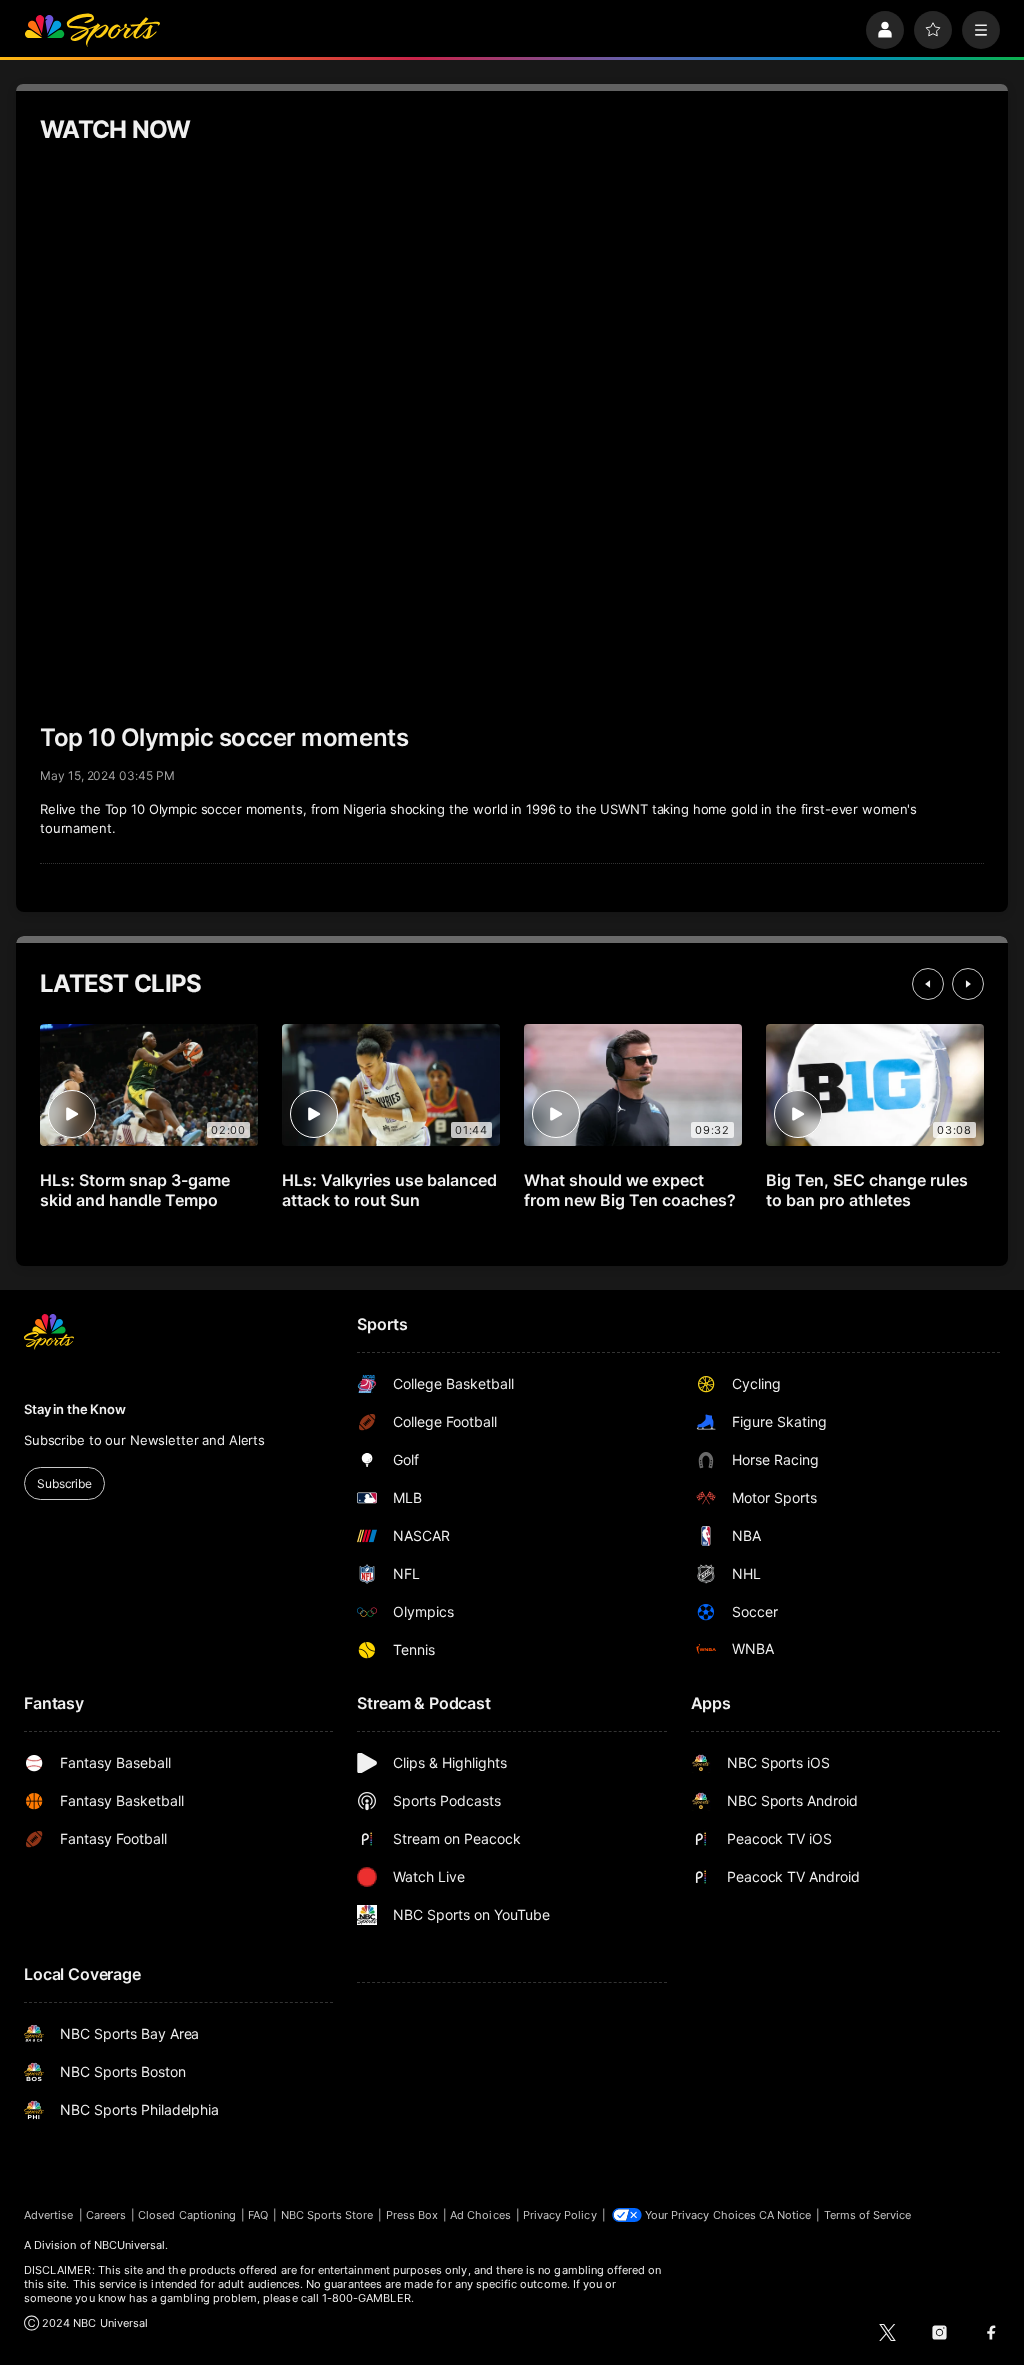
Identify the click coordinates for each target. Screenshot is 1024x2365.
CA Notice (785, 2215)
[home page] (92, 30)
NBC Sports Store (327, 2215)
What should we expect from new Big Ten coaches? (630, 1190)
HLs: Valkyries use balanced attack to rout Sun (389, 1190)
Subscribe (64, 1483)
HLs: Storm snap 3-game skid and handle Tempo (135, 1190)
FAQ (258, 2215)
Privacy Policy (560, 2215)
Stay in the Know (75, 1409)
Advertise (49, 2215)
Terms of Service (868, 2215)
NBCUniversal (130, 2245)
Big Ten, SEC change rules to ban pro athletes (867, 1190)
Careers (106, 2215)
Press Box (412, 2215)
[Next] (968, 984)
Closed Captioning (187, 2215)
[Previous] (928, 984)
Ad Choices (480, 2215)
